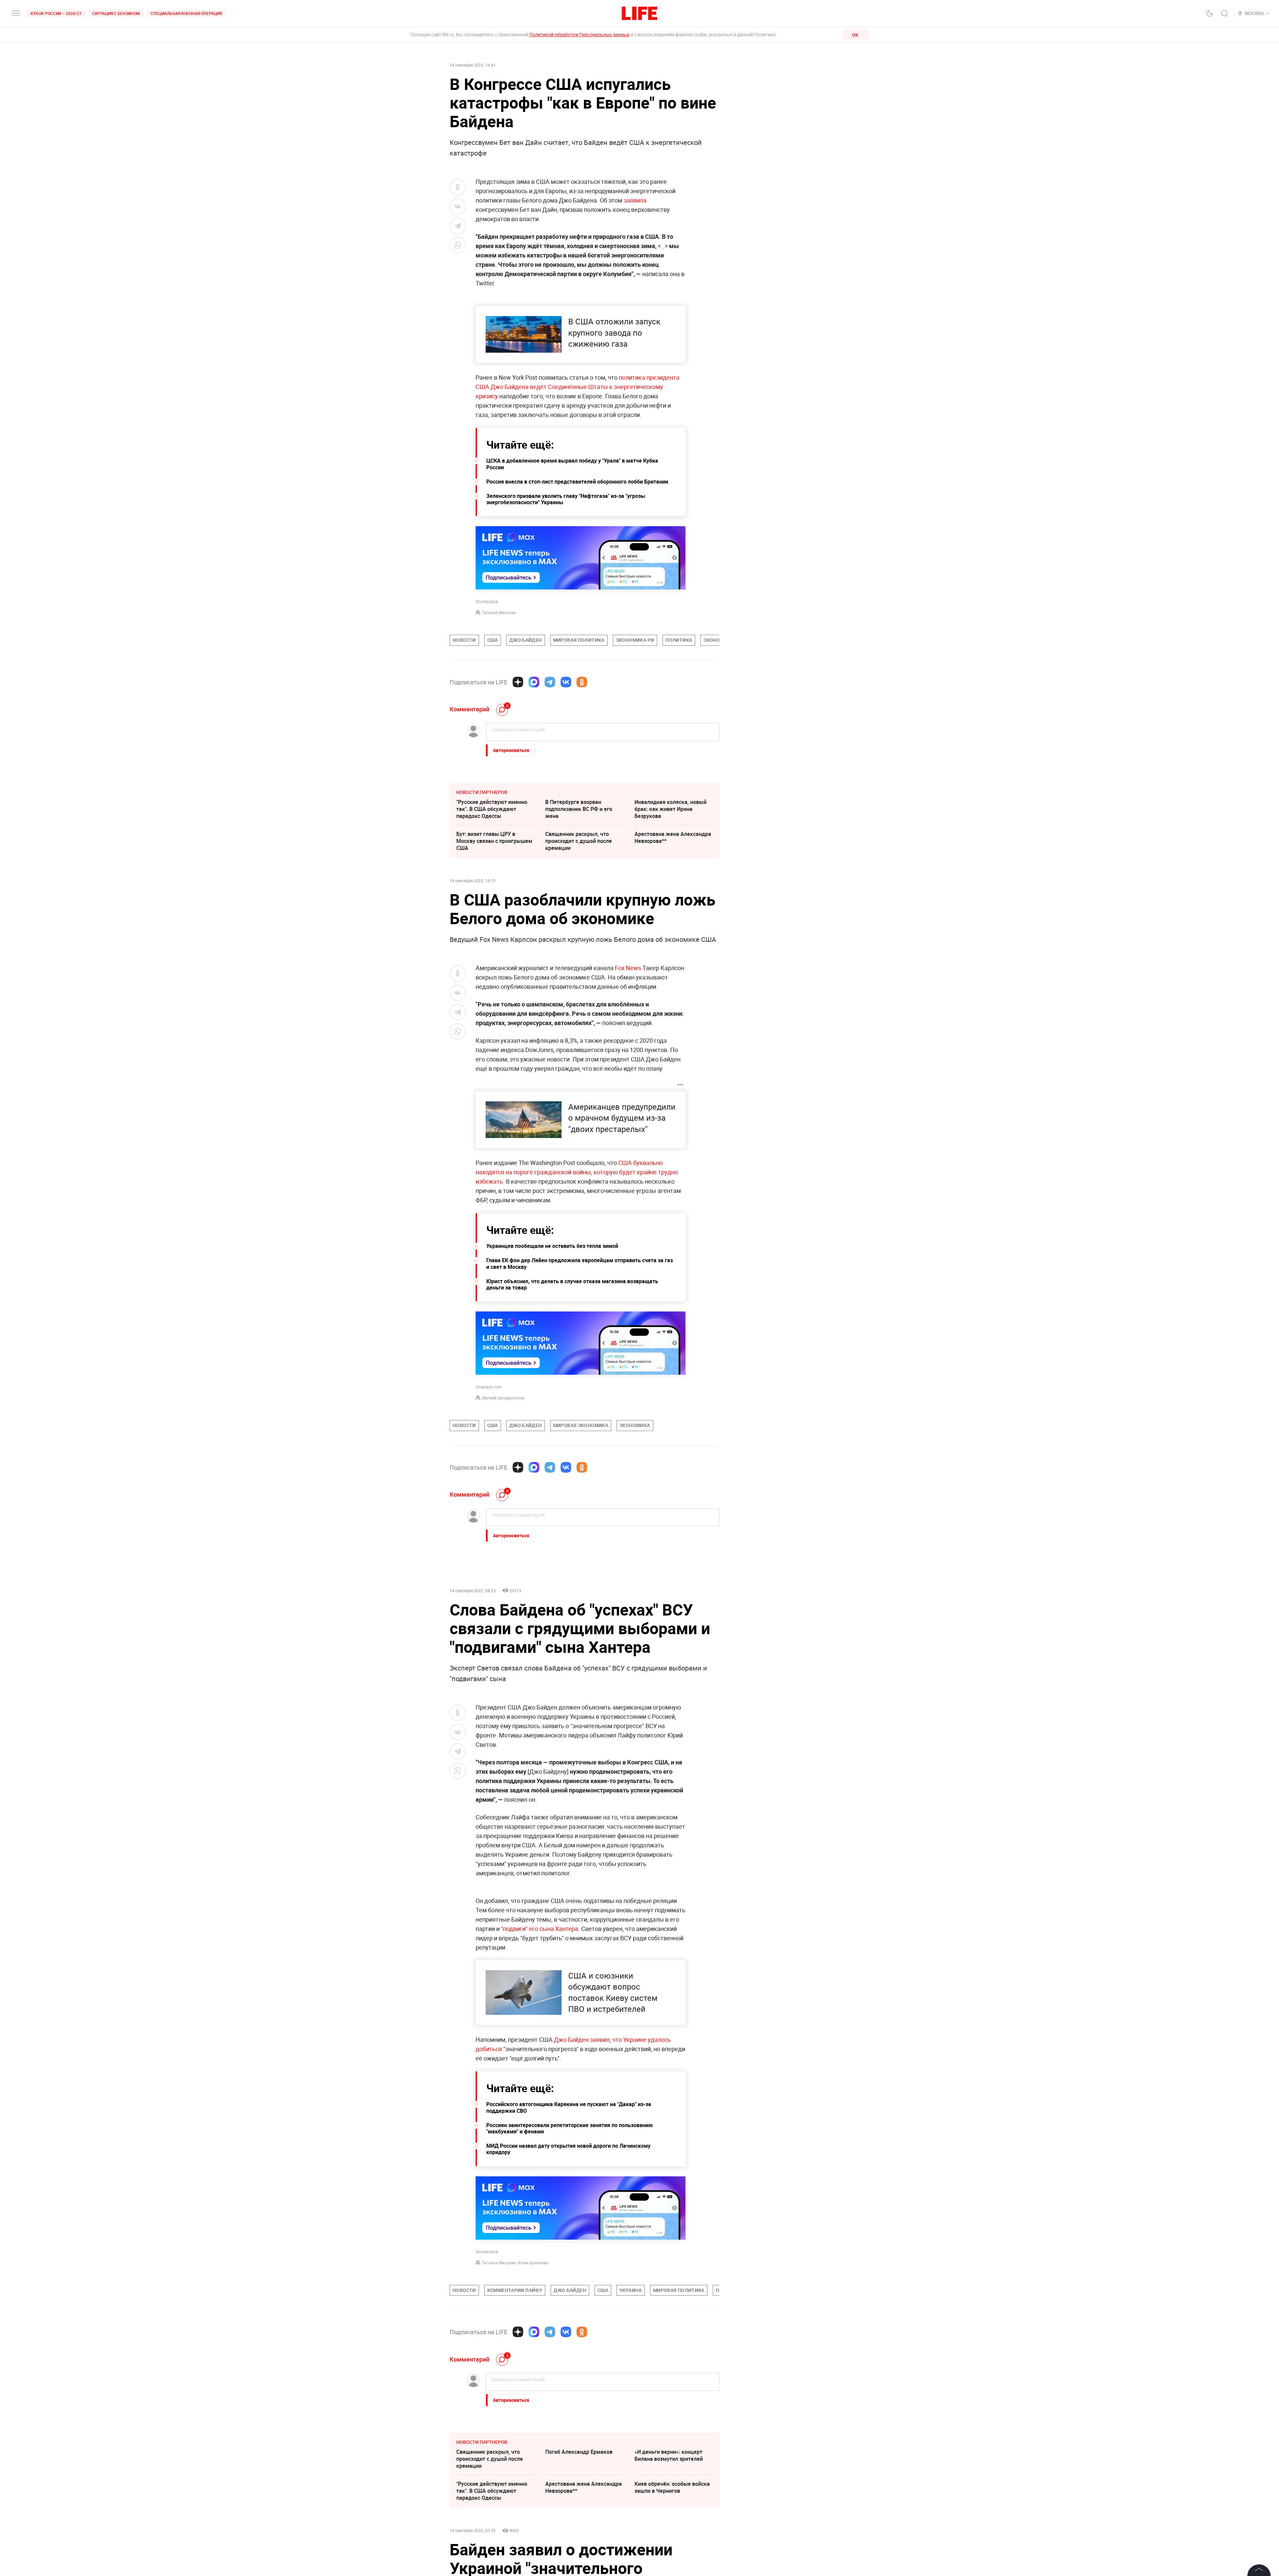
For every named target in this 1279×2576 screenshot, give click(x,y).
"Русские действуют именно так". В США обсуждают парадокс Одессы (492, 809)
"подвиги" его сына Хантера (540, 1929)
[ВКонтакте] (566, 682)
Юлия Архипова (533, 2263)
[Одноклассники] (582, 682)
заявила (635, 200)
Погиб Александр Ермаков (579, 2452)
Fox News (628, 968)
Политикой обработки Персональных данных (579, 34)
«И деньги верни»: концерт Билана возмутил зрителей (669, 2455)
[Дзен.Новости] (518, 682)
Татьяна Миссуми (499, 612)
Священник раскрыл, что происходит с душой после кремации (579, 841)
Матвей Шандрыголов (503, 1398)
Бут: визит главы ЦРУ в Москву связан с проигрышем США (494, 841)
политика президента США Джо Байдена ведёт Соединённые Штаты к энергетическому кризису (578, 387)
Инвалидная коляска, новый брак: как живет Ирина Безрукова (670, 809)
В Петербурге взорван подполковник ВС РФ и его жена (579, 809)
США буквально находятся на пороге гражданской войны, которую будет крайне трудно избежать (577, 1172)
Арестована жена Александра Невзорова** (673, 837)
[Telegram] (550, 682)
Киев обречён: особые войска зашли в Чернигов (672, 2487)
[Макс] (534, 682)
